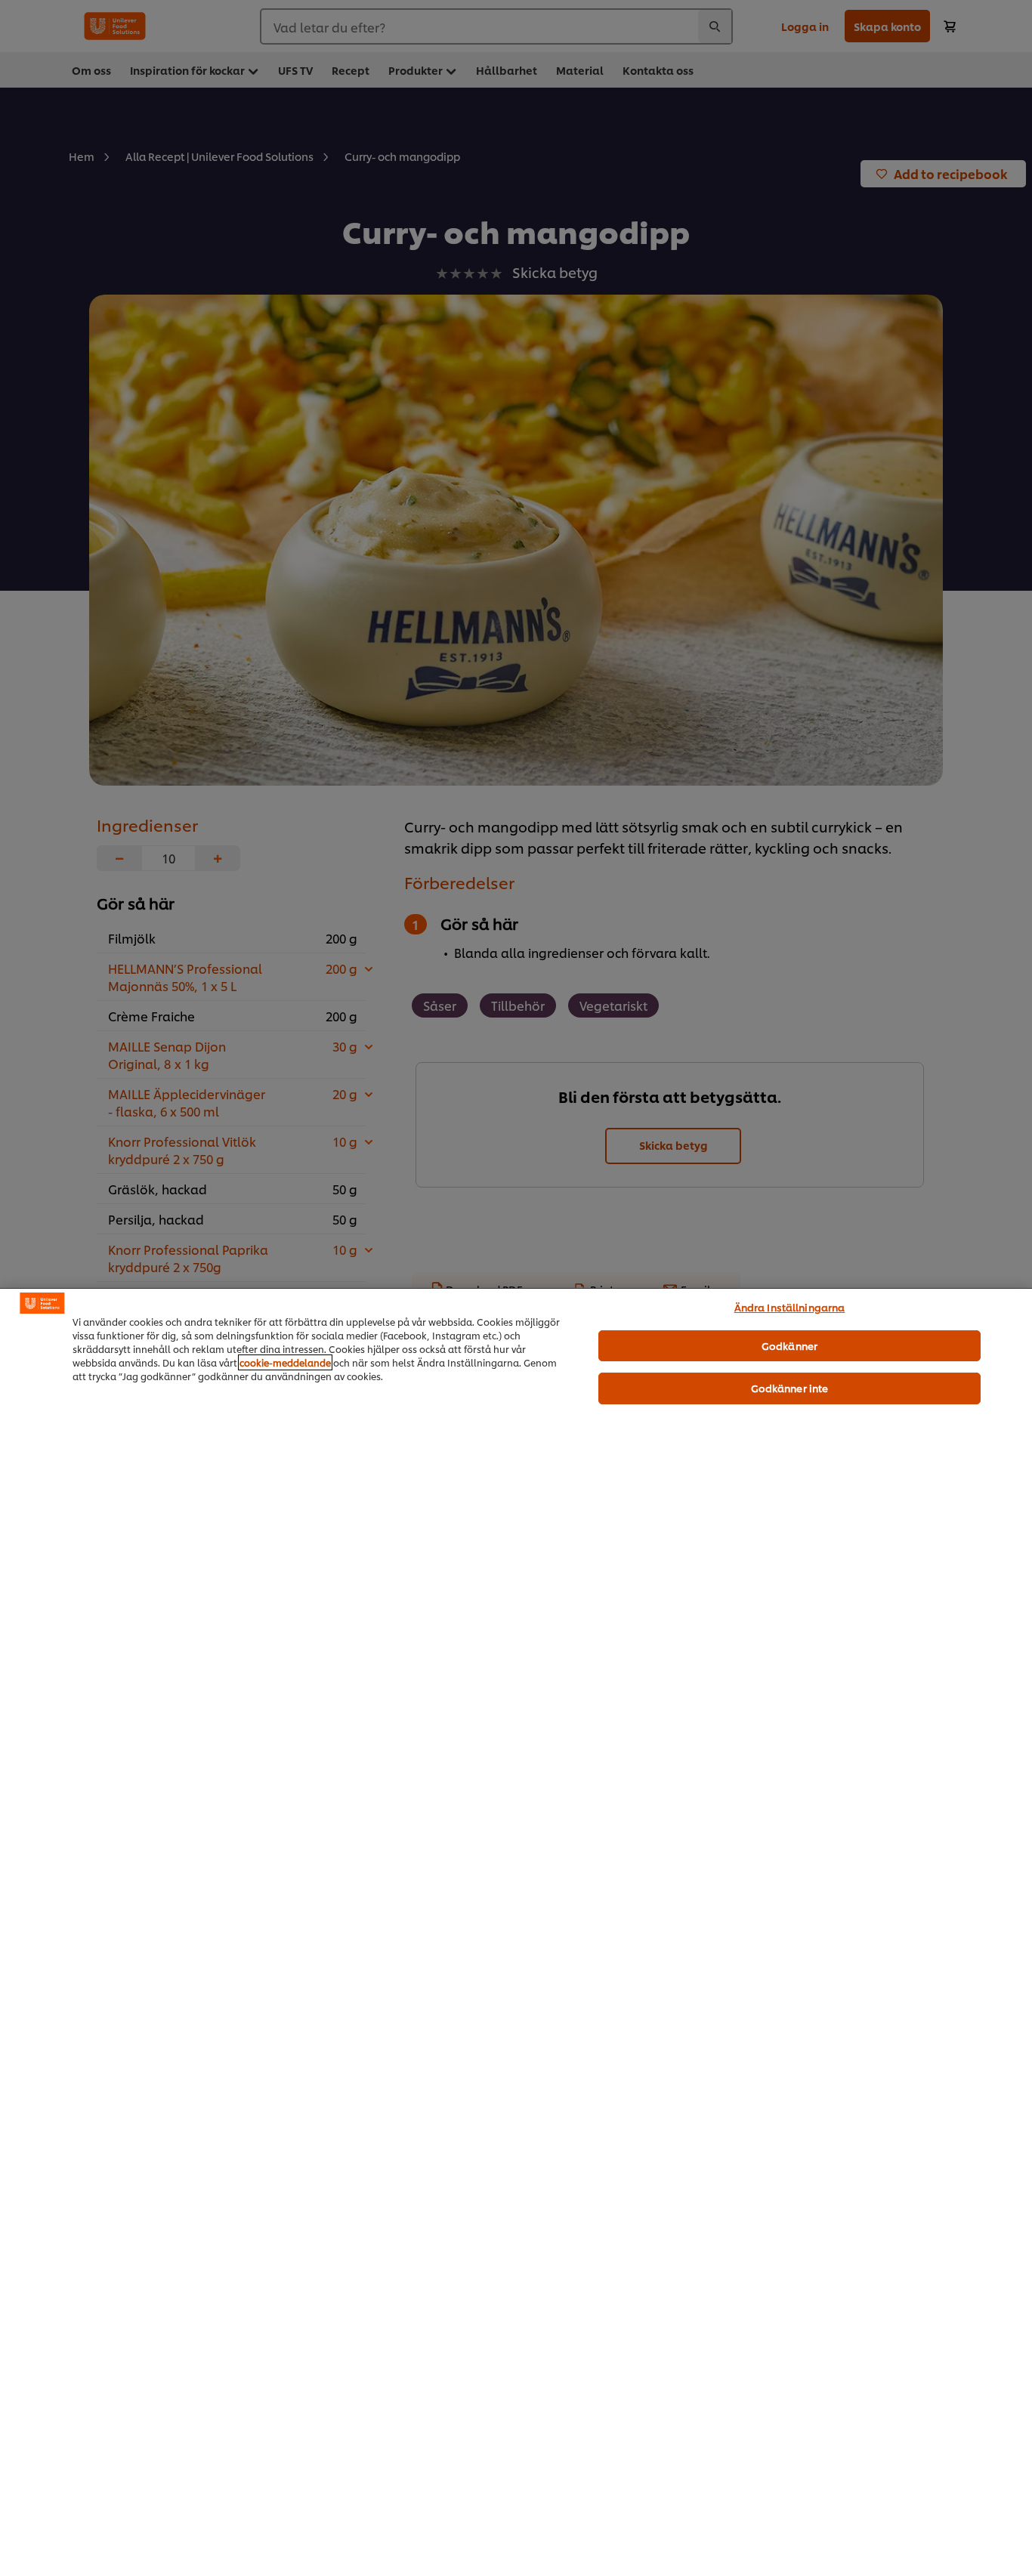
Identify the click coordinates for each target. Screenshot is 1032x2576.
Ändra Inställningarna (790, 1307)
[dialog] (516, 1932)
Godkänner (789, 1345)
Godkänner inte (790, 1388)
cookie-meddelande (285, 1362)
